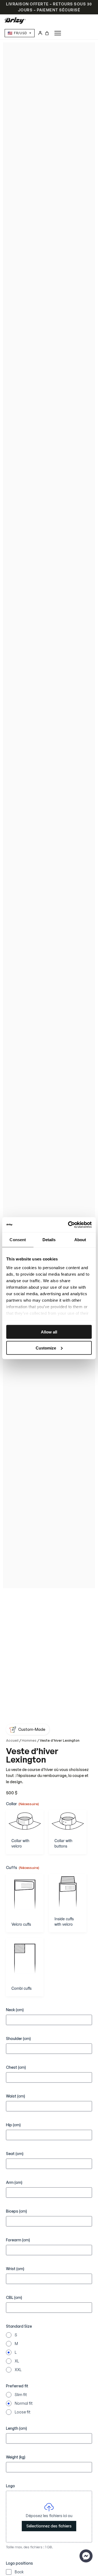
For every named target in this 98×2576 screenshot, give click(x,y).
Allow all (49, 1332)
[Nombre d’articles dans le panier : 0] (47, 33)
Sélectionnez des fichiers (49, 2526)
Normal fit (24, 2403)
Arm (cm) (14, 2182)
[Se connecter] (40, 33)
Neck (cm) (15, 2010)
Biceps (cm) (16, 2211)
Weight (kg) (16, 2457)
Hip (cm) (13, 2125)
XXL (18, 2370)
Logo (10, 2486)
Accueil (12, 1740)
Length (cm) (16, 2428)
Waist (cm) (16, 2096)
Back (19, 2572)
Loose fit (23, 2412)
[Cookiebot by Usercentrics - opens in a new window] (69, 1225)
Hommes (29, 1740)
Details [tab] (49, 1240)
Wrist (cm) (15, 2269)
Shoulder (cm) (18, 2038)
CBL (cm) (14, 2297)
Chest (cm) (16, 2067)
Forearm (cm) (18, 2240)
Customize (46, 1348)
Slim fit (21, 2395)
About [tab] (80, 1240)
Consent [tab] (18, 1240)
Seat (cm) (15, 2154)
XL (17, 2361)
